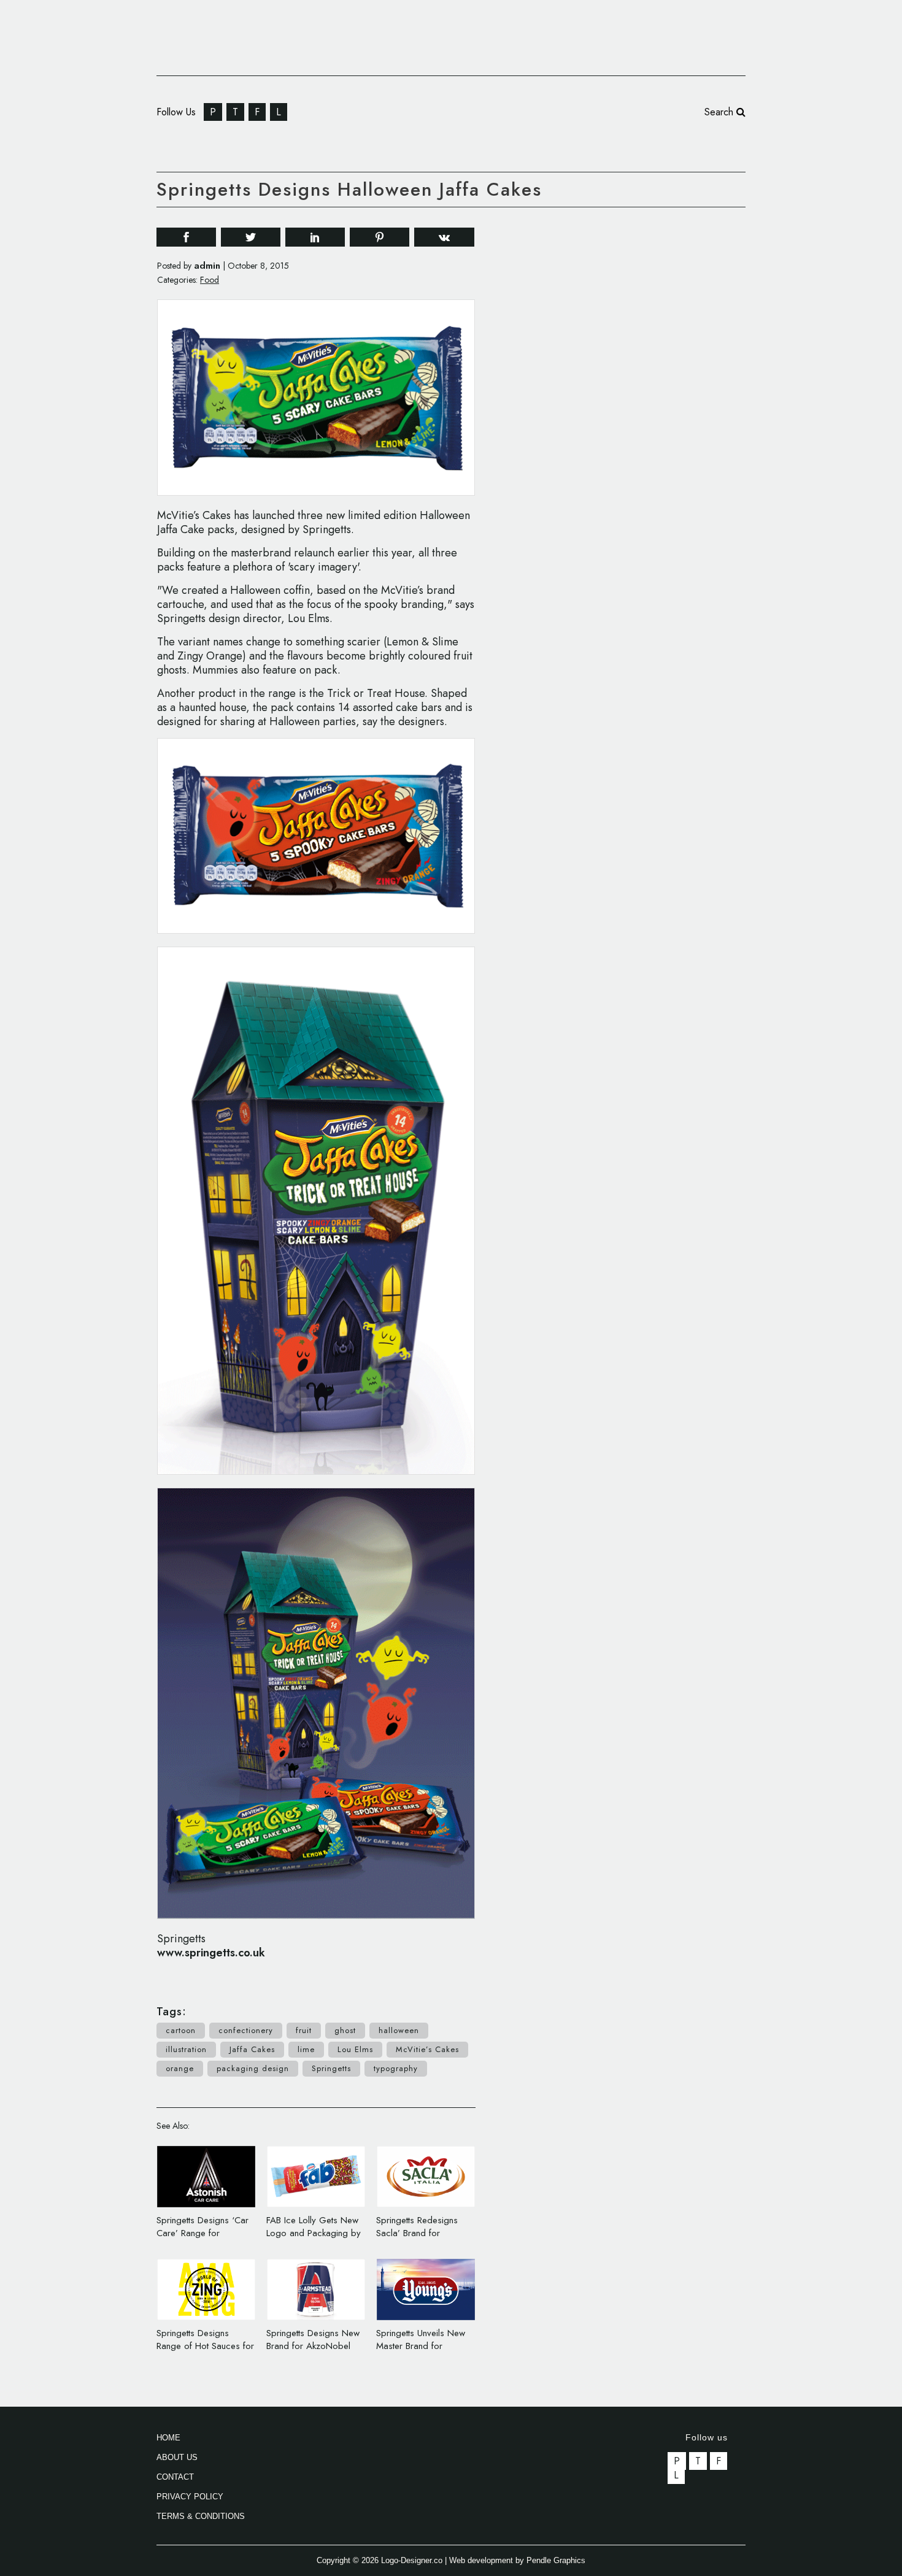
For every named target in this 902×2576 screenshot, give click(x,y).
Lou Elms (355, 2049)
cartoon (181, 2030)
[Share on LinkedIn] (315, 236)
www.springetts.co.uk (211, 1953)
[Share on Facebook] (186, 236)
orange (180, 2068)
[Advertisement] (653, 404)
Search (720, 112)
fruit (304, 2030)
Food (210, 280)
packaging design (253, 2068)
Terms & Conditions (201, 2516)
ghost (345, 2030)
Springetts (331, 2068)
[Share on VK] (444, 236)
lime (306, 2049)
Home (168, 2438)
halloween (399, 2030)
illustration (186, 2049)
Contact (175, 2477)
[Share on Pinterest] (380, 236)
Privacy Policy (190, 2497)
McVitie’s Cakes (427, 2049)
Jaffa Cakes (252, 2049)
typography (396, 2068)
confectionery (246, 2030)
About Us (177, 2457)
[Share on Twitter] (251, 236)
